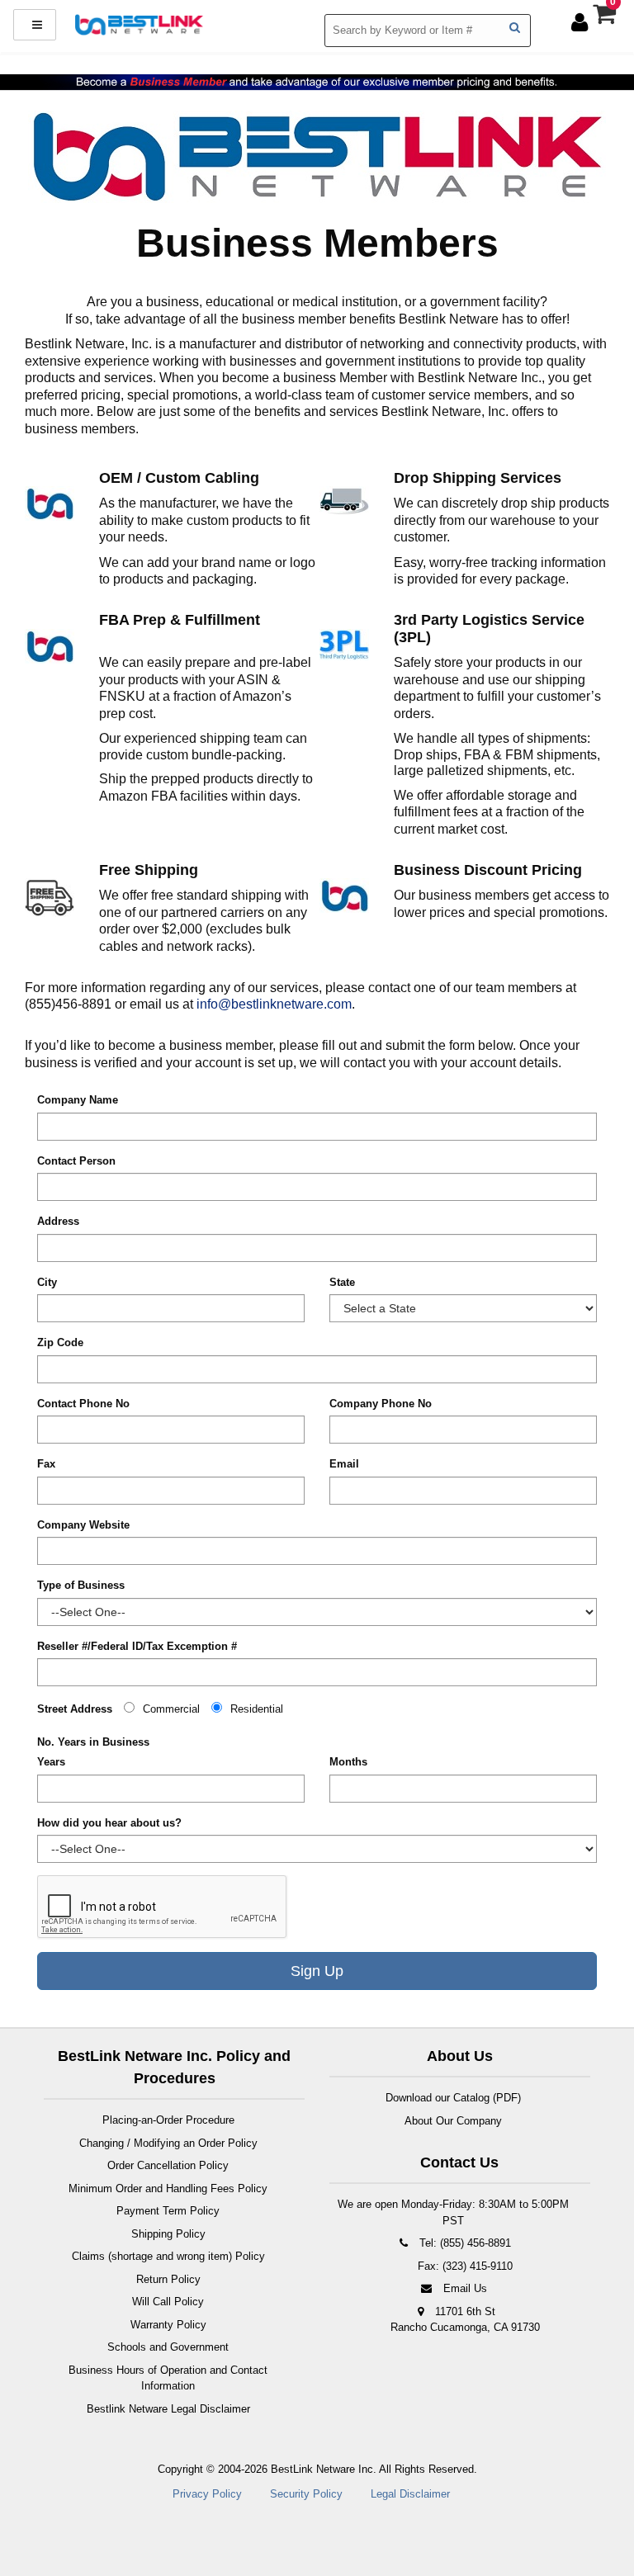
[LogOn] (582, 22)
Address (58, 1221)
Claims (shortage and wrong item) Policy (168, 2256)
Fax (46, 1464)
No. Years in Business (93, 1742)
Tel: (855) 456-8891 (464, 2243)
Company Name (78, 1100)
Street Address (75, 1709)
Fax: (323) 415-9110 (464, 2266)
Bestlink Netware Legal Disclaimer (168, 2409)
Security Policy (306, 2494)
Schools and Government (168, 2347)
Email (344, 1464)
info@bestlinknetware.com (274, 1004)
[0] (607, 18)
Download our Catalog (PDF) (453, 2098)
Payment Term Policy (168, 2211)
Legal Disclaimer (410, 2494)
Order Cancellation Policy (168, 2165)
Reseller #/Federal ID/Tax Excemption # (137, 1646)
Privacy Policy (207, 2494)
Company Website (83, 1525)
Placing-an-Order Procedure (168, 2120)
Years (51, 1762)
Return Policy (168, 2279)
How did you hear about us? (109, 1823)
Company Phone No (381, 1404)
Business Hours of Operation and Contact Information (168, 2378)
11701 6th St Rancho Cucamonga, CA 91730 (465, 2320)
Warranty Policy (168, 2325)
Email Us (464, 2288)
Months (348, 1762)
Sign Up (317, 1971)
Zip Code (60, 1342)
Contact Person (76, 1161)
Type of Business (81, 1585)
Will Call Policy (168, 2302)
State (342, 1282)
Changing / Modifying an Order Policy (168, 2143)
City (47, 1282)
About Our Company (453, 2121)
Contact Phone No (83, 1404)
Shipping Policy (168, 2234)
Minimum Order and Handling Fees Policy (168, 2188)
